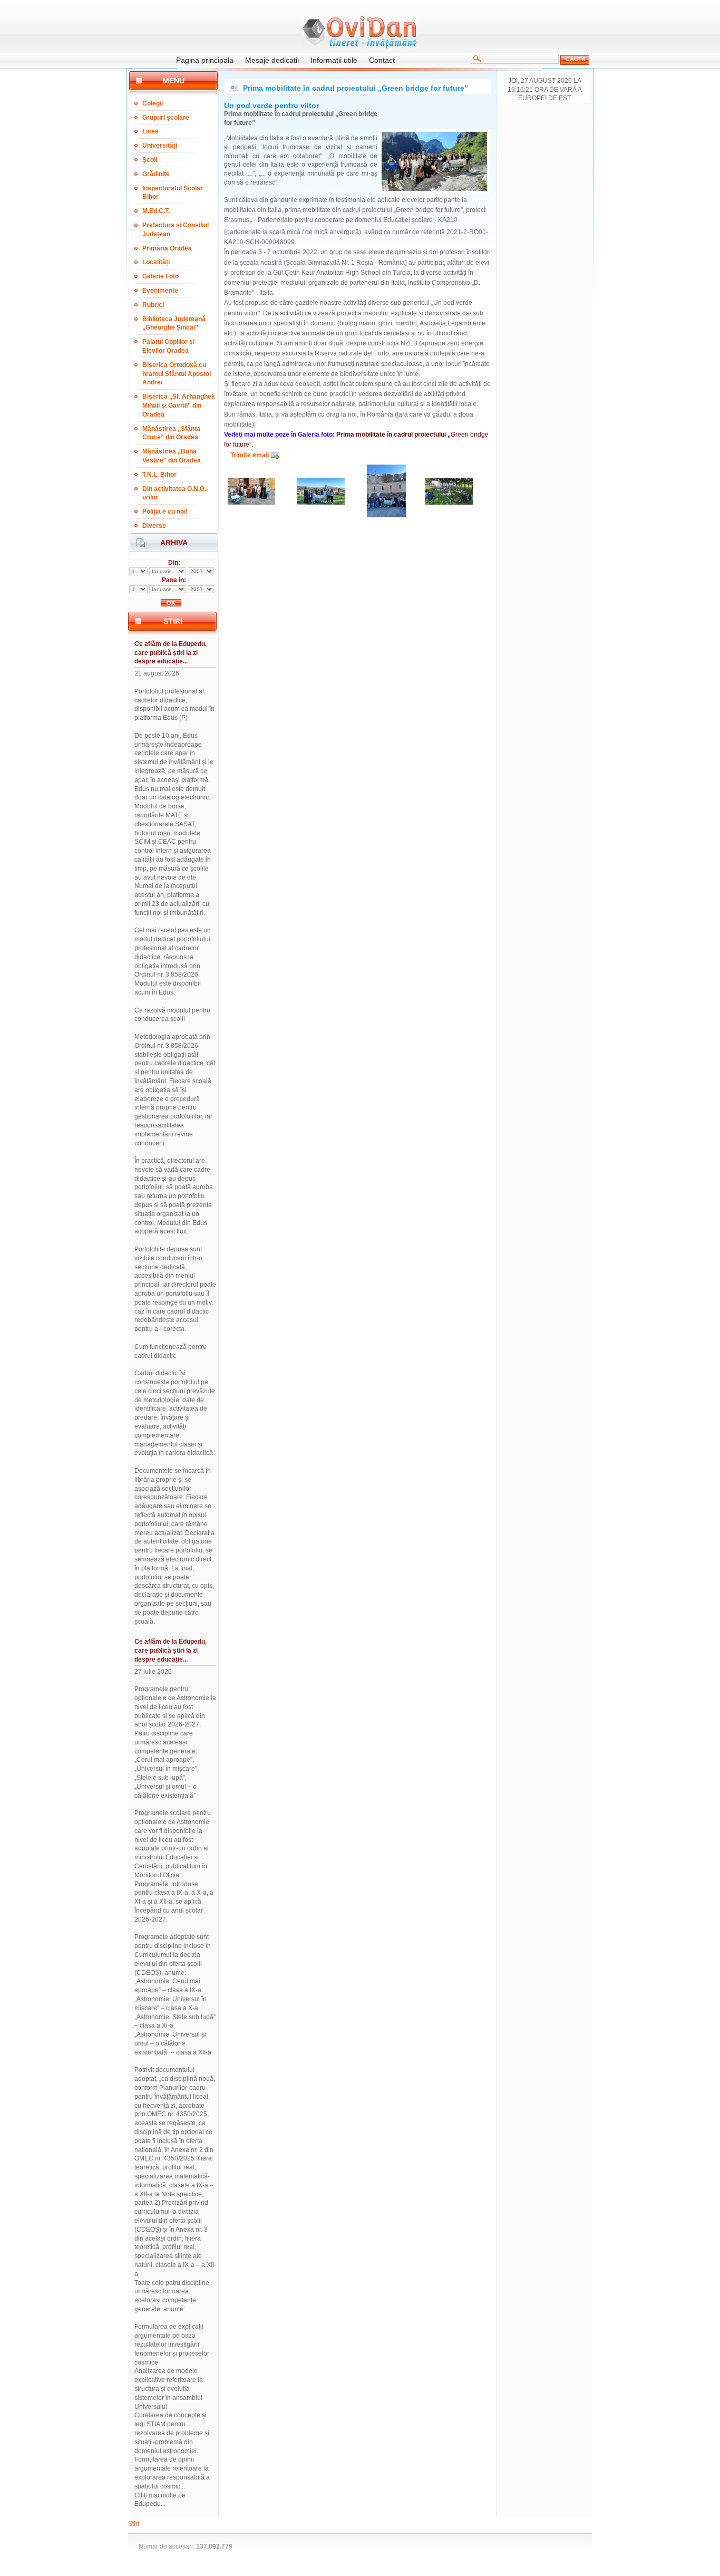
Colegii (153, 103)
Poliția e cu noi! (165, 512)
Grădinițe (156, 174)
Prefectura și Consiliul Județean (176, 230)
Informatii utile (334, 60)
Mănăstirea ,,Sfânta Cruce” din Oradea (171, 433)
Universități (160, 146)
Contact (382, 60)
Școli (150, 160)
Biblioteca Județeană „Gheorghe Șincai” (174, 324)
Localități (156, 262)
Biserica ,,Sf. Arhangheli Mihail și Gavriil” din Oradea (178, 406)
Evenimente (160, 291)
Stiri (134, 2524)
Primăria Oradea (167, 248)
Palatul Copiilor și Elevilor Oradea (168, 346)
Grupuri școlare (166, 118)
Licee (150, 131)
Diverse (154, 526)
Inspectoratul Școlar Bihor (173, 193)
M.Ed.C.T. (156, 211)
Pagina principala (205, 60)
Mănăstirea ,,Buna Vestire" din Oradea (172, 456)
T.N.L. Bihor (159, 475)
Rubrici (153, 305)
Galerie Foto (160, 276)
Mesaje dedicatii (272, 60)
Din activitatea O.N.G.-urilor (175, 493)
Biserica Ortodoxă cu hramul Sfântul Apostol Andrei (177, 374)
